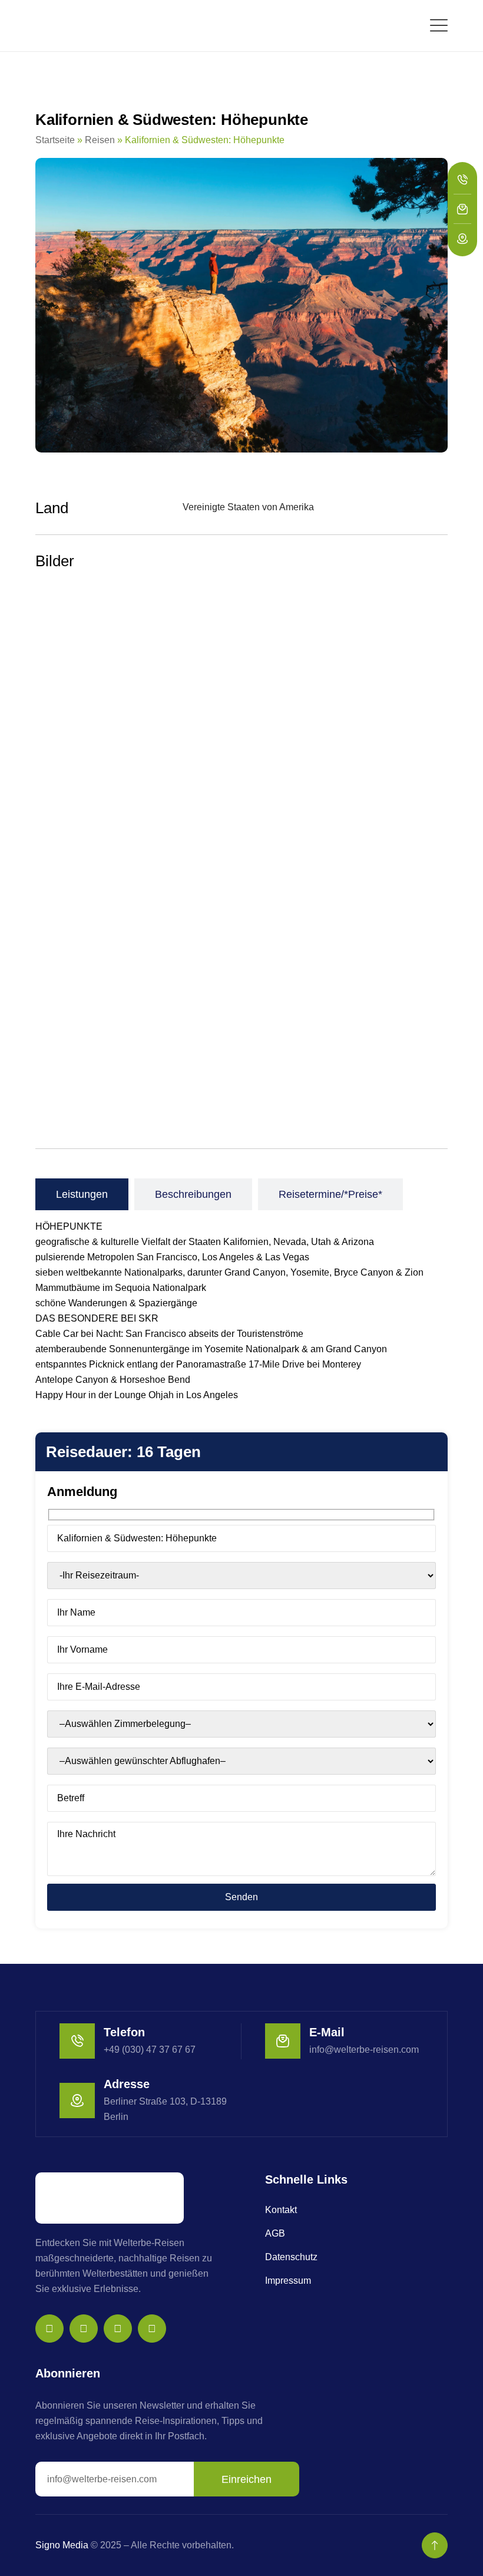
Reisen (100, 140)
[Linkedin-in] (152, 2329)
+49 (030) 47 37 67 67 (150, 2050)
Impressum (288, 2281)
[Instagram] (49, 2329)
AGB (275, 2233)
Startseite (55, 140)
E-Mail (327, 2032)
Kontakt (281, 2210)
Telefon (124, 2032)
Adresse (127, 2084)
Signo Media (62, 2545)
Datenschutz (291, 2257)
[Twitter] (118, 2329)
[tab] (82, 1194)
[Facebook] (84, 2329)
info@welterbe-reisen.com (364, 2050)
